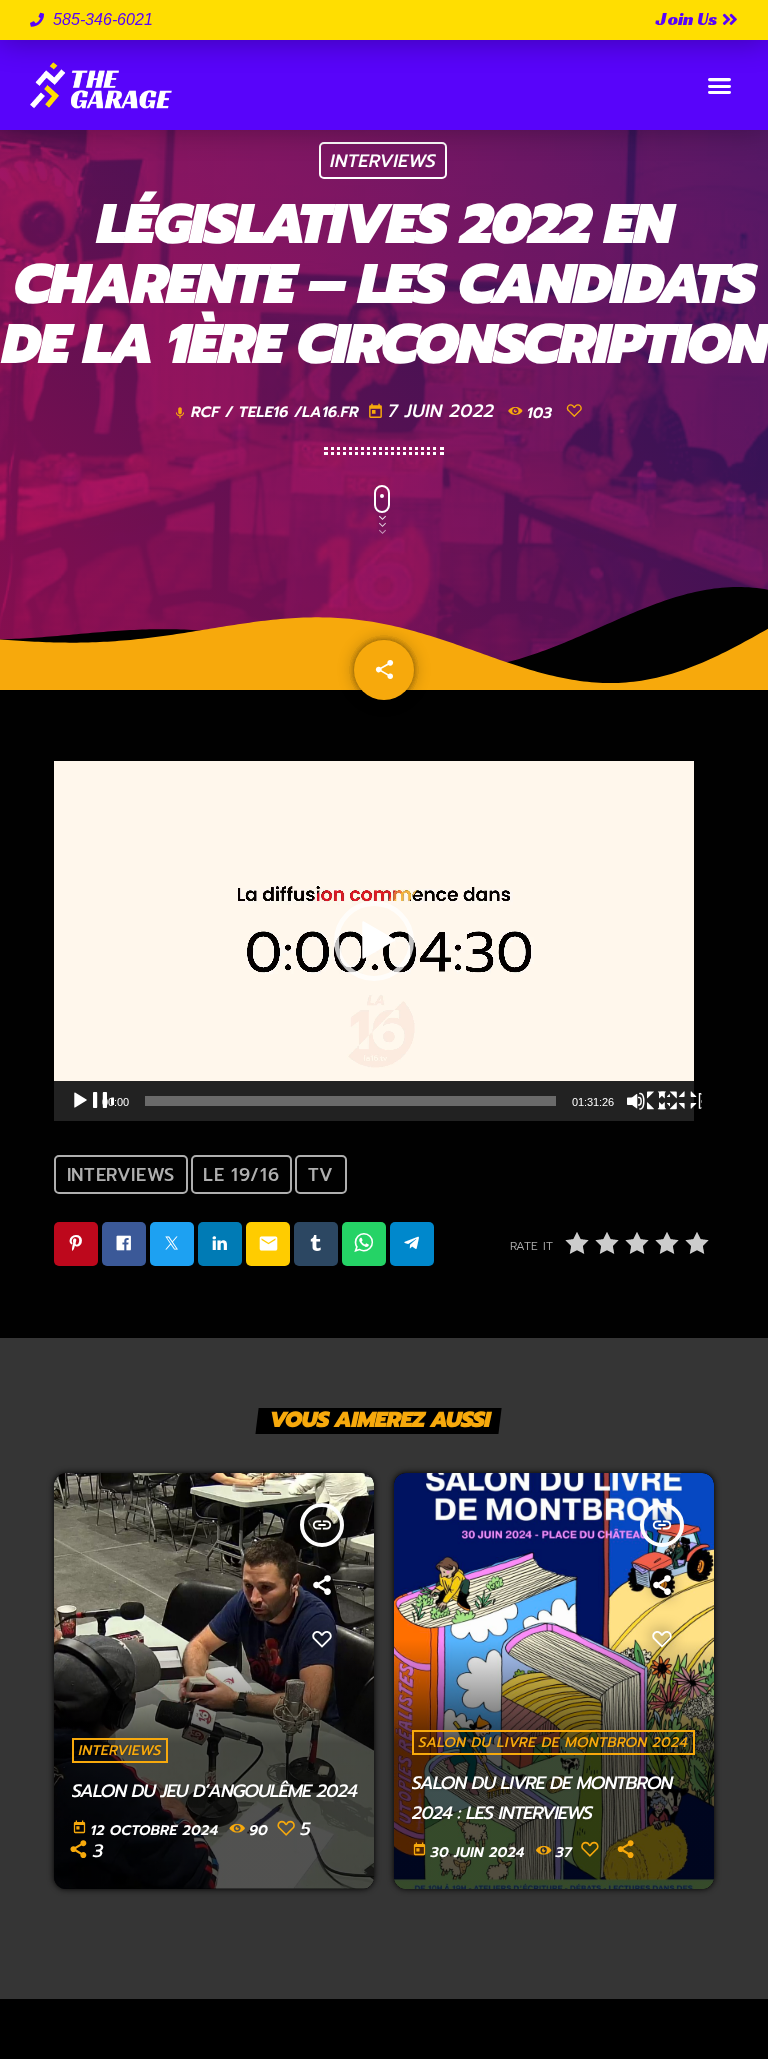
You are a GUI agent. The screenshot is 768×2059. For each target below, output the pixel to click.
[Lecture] (92, 1101)
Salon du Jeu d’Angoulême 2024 (214, 1791)
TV (321, 1175)
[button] (719, 85)
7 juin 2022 (434, 411)
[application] (374, 941)
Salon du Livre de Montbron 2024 (554, 1742)
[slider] (350, 1101)
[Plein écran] (680, 1101)
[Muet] (648, 1101)
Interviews (383, 161)
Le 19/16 (241, 1175)
